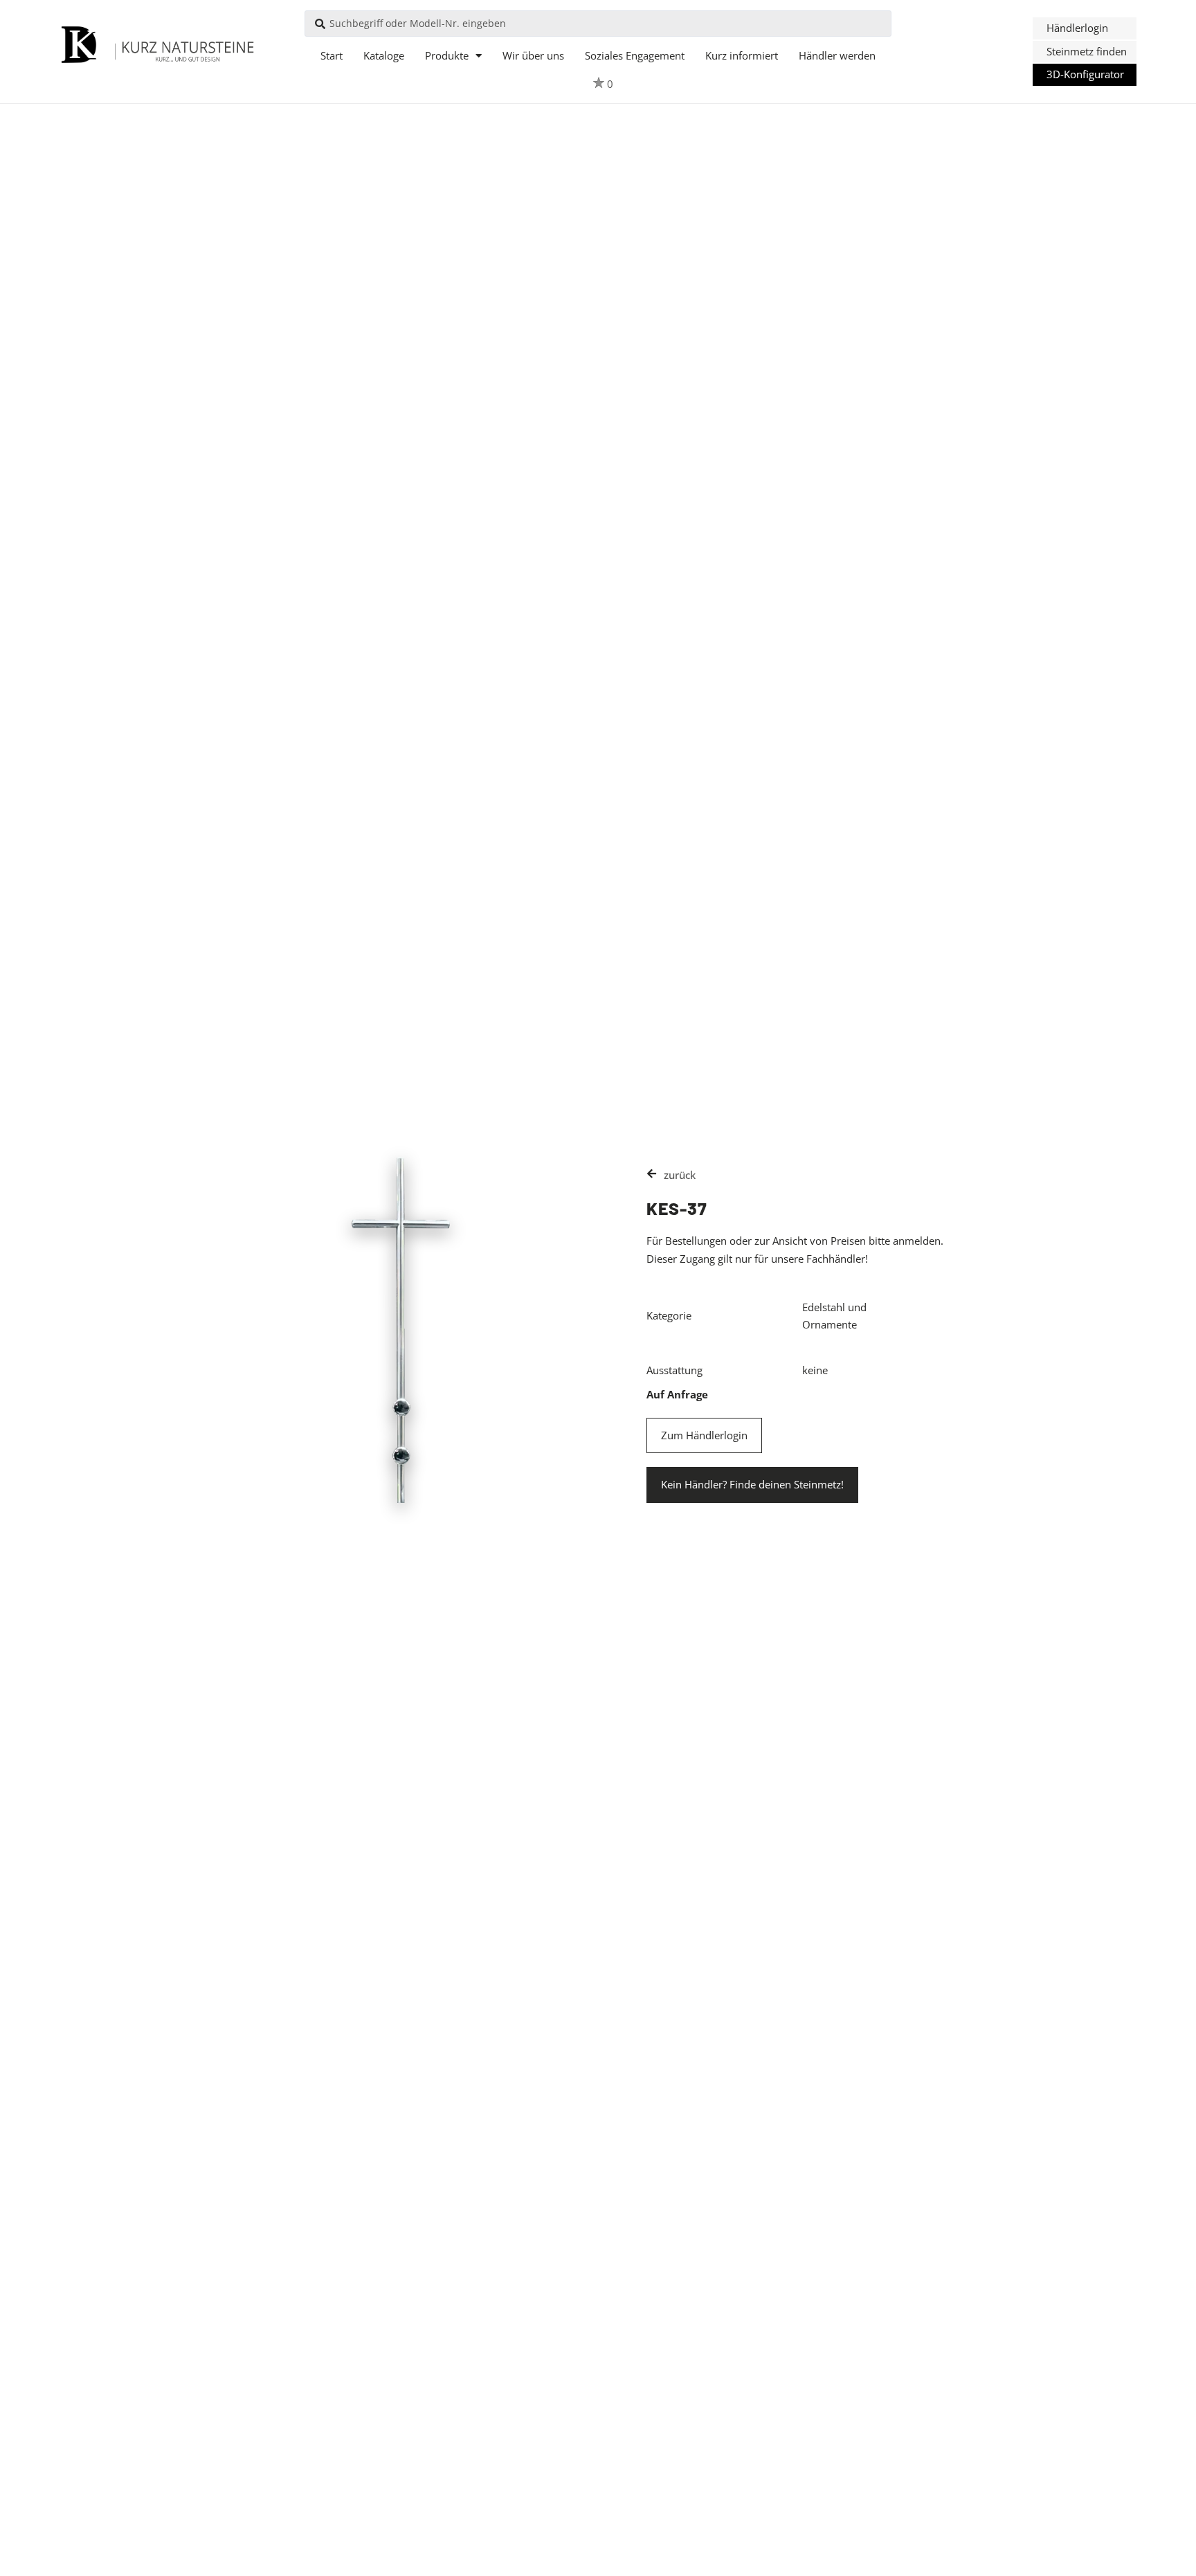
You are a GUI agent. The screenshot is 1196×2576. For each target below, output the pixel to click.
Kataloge (384, 55)
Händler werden (837, 55)
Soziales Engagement (635, 55)
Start (332, 55)
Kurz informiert (742, 55)
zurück (680, 1175)
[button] (1085, 28)
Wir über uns (533, 55)
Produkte (447, 55)
